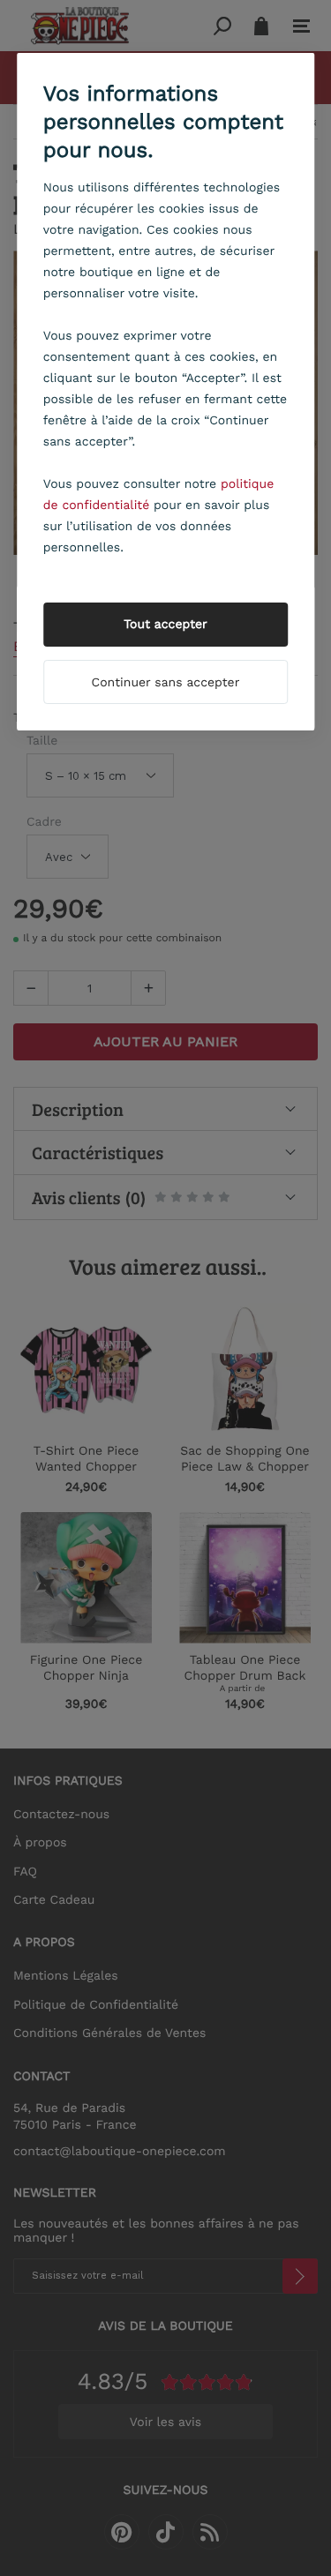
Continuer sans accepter (166, 683)
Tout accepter (165, 625)
